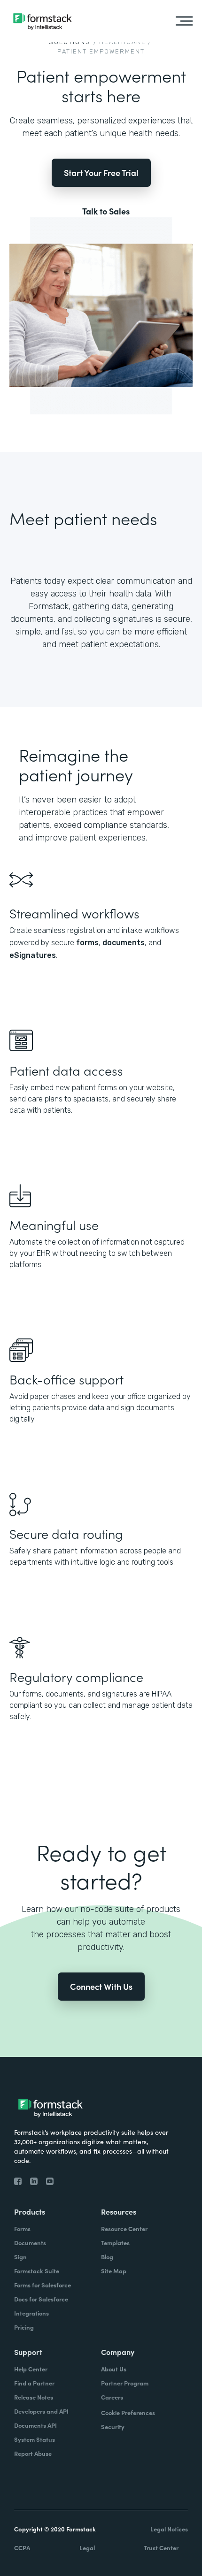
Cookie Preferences (128, 2412)
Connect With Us (101, 1986)
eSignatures (33, 955)
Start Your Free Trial (101, 172)
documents (124, 943)
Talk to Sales (106, 211)
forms (87, 943)
